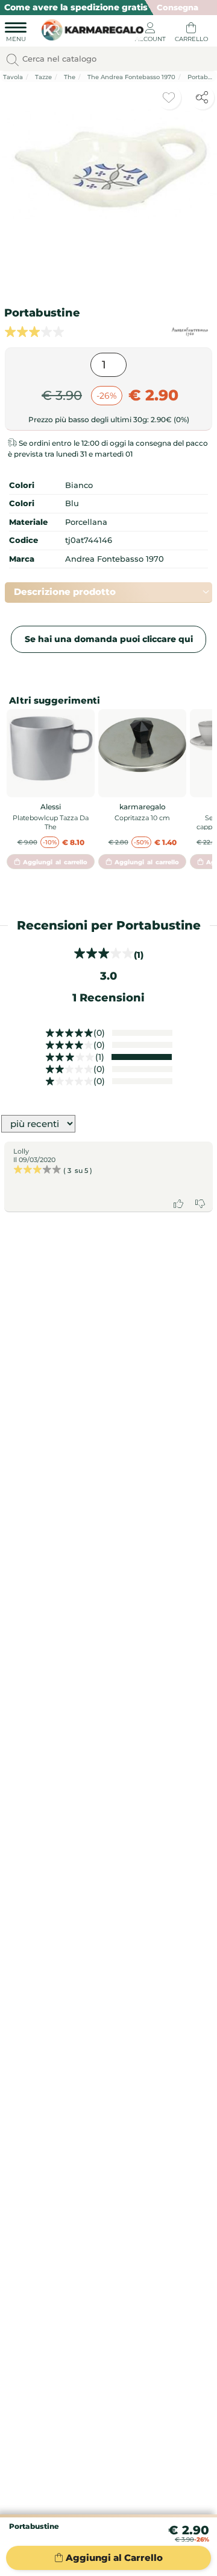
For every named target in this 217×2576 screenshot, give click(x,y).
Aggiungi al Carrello (114, 2558)
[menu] (16, 34)
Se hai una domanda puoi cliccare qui (109, 639)
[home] (90, 28)
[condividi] (202, 97)
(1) (100, 1057)
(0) (99, 1033)
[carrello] (191, 34)
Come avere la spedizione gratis (76, 7)
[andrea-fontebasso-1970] (190, 332)
